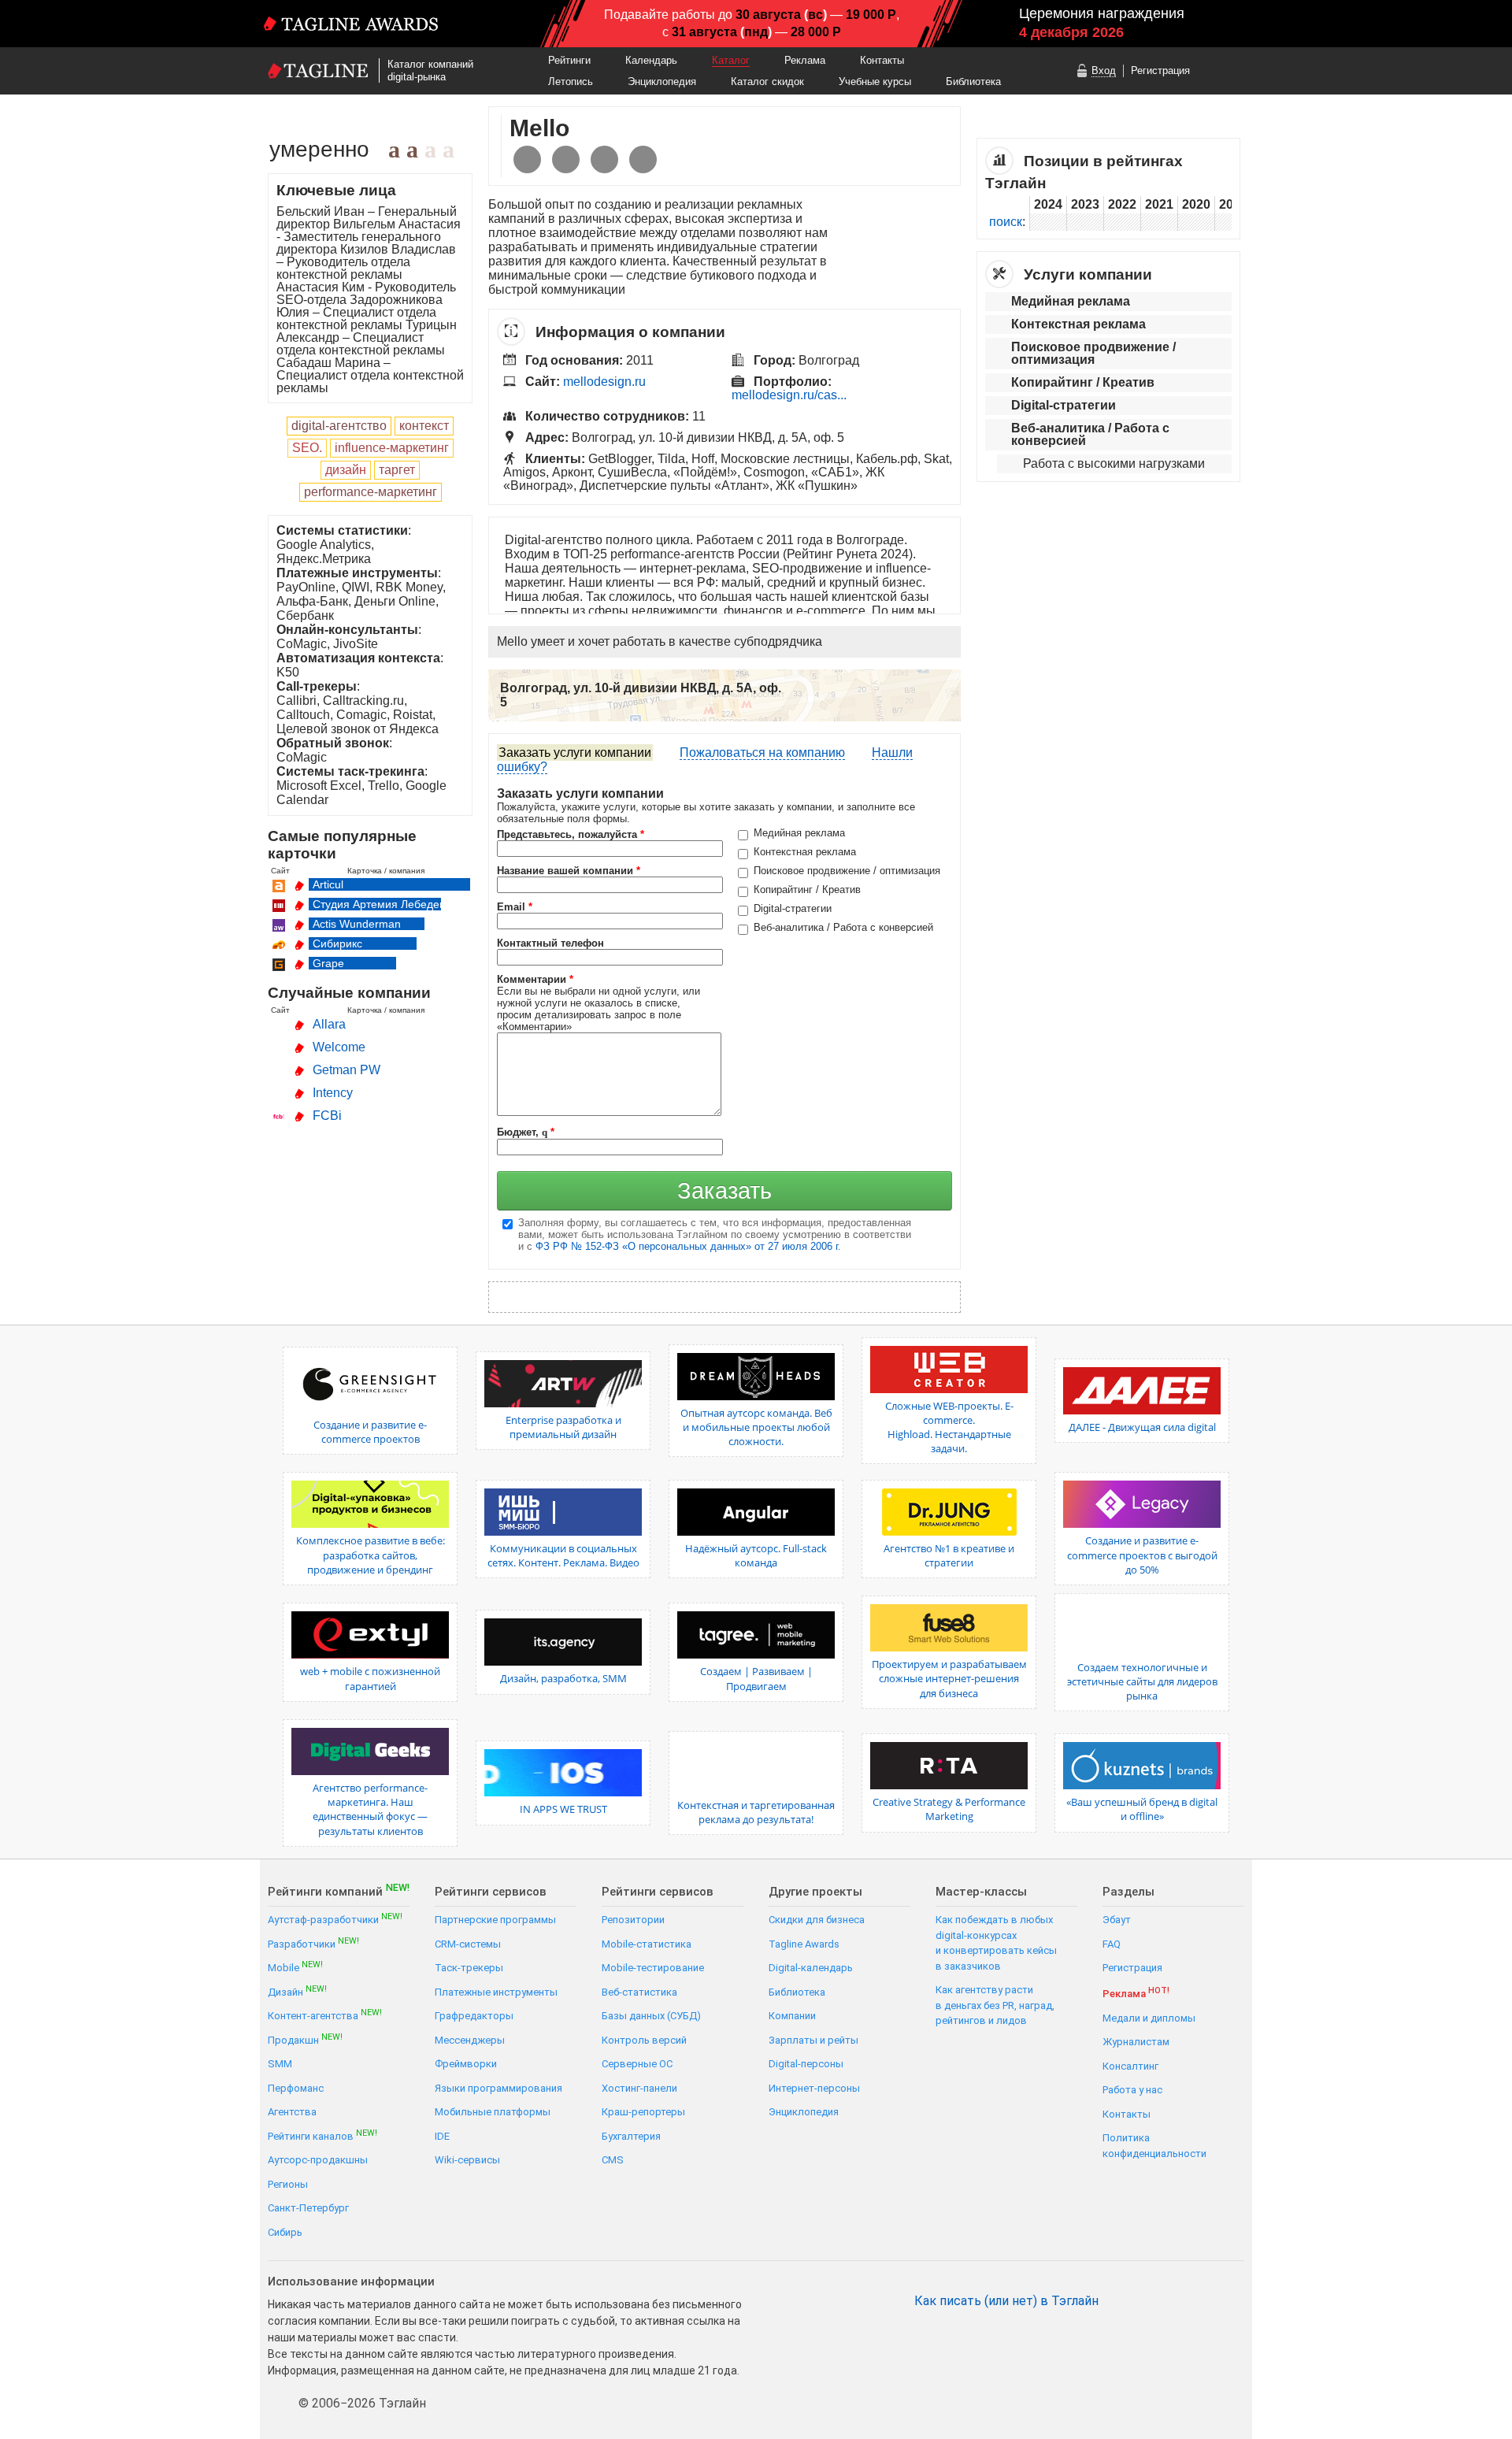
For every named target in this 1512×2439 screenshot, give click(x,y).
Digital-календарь (811, 1968)
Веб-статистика (639, 1992)
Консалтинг (1130, 2066)
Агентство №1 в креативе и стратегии (949, 1555)
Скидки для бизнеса (817, 1920)
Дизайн (297, 1991)
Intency (333, 1093)
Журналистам (1136, 2042)
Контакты (882, 60)
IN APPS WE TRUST (563, 1809)
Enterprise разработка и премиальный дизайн (563, 1427)
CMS (613, 2160)
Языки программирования (498, 2088)
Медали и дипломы (1149, 2018)
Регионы (288, 2184)
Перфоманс (296, 2088)
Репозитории (633, 1920)
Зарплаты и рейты (813, 2040)
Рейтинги (569, 60)
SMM (280, 2064)
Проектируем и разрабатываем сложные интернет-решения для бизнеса (949, 1678)
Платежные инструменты (496, 1992)
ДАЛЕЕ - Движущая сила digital (1142, 1427)
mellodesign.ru (604, 382)
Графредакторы (474, 2016)
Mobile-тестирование (653, 1968)
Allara (329, 1024)
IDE (442, 2136)
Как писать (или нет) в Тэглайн (1006, 2301)
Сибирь (285, 2232)
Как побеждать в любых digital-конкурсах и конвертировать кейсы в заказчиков (996, 1943)
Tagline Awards (804, 1944)
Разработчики (313, 1943)
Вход (1104, 70)
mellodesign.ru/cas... (789, 395)
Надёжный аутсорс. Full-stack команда (756, 1555)
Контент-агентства (325, 2015)
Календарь (651, 60)
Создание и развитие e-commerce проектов (370, 1432)
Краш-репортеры (643, 2112)
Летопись (571, 82)
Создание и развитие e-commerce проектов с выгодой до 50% (1142, 1555)
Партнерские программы (495, 1920)
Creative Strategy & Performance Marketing (949, 1809)
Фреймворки (466, 2064)
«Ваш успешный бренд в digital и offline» (1142, 1809)
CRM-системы (468, 1944)
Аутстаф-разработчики (335, 1919)
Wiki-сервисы (467, 2160)
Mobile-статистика (647, 1944)
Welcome (339, 1047)
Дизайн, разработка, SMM (563, 1678)
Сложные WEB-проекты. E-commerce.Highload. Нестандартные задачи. (949, 1427)
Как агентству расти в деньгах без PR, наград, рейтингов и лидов (995, 2005)
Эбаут (1117, 1920)
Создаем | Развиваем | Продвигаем (756, 1678)
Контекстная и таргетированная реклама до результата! (756, 1812)
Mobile (295, 1967)
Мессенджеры (470, 2040)
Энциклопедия (662, 82)
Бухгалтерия (631, 2136)
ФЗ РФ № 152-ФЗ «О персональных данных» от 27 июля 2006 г (687, 1246)
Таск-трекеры (469, 1968)
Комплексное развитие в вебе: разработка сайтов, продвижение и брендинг (371, 1555)
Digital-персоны (806, 2064)
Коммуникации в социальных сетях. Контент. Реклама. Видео (563, 1555)
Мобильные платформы (493, 2112)
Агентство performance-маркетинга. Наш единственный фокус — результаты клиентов (370, 1809)
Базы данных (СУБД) (651, 2016)
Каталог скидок (767, 82)
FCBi (327, 1116)
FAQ (1112, 1944)
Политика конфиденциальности (1154, 2146)
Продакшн (305, 2039)
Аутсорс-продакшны (318, 2160)
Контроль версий (644, 2040)
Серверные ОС (637, 2064)
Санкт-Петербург (308, 2208)
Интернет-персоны (814, 2088)
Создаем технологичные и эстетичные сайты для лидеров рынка (1142, 1681)
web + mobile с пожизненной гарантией (370, 1678)
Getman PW (346, 1070)
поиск (1006, 222)
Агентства (292, 2112)
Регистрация (1160, 70)
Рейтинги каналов (322, 2135)
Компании (792, 2016)
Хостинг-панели (639, 2088)
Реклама (805, 60)
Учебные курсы (875, 82)
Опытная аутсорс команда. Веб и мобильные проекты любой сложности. (756, 1427)
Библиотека (973, 82)
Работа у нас (1132, 2090)
